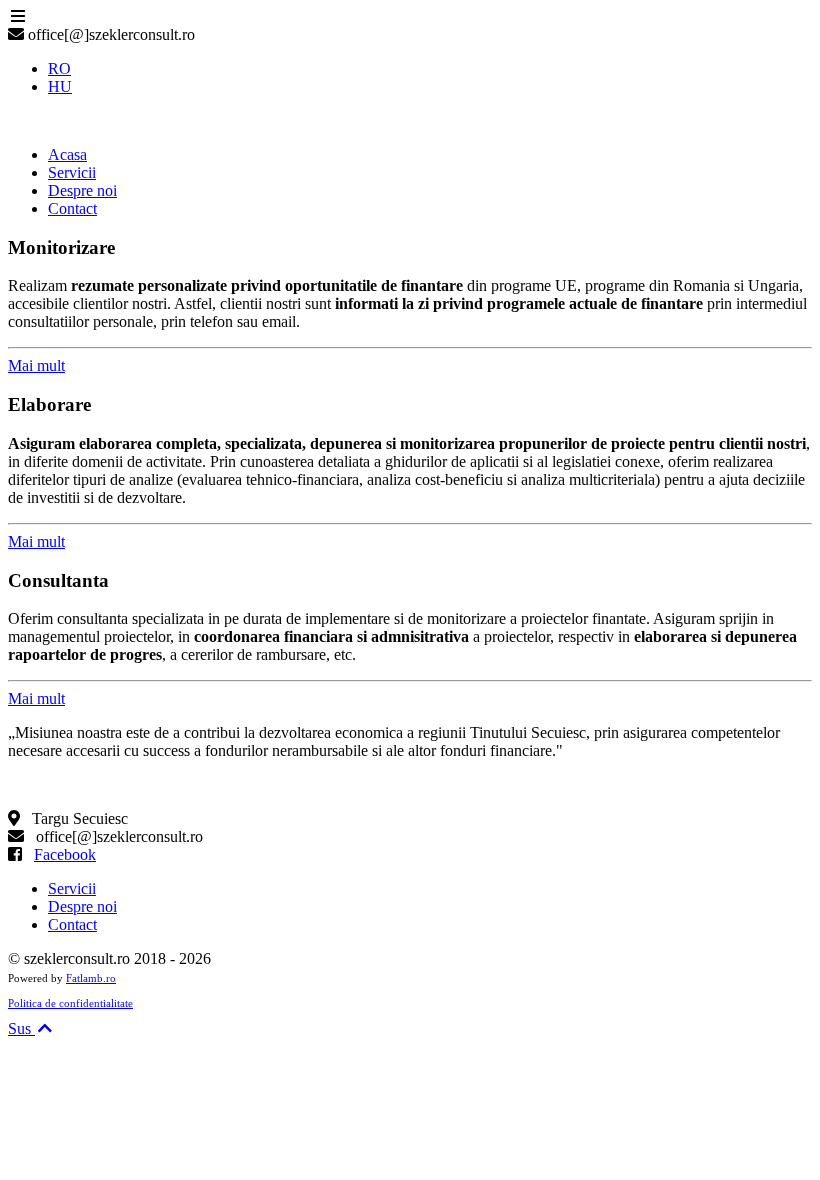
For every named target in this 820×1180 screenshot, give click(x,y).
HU (60, 86)
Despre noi (82, 906)
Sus (21, 1028)
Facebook (65, 854)
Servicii (72, 888)
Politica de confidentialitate (70, 1003)
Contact (72, 924)
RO (59, 68)
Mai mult (36, 365)
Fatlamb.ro (91, 978)
